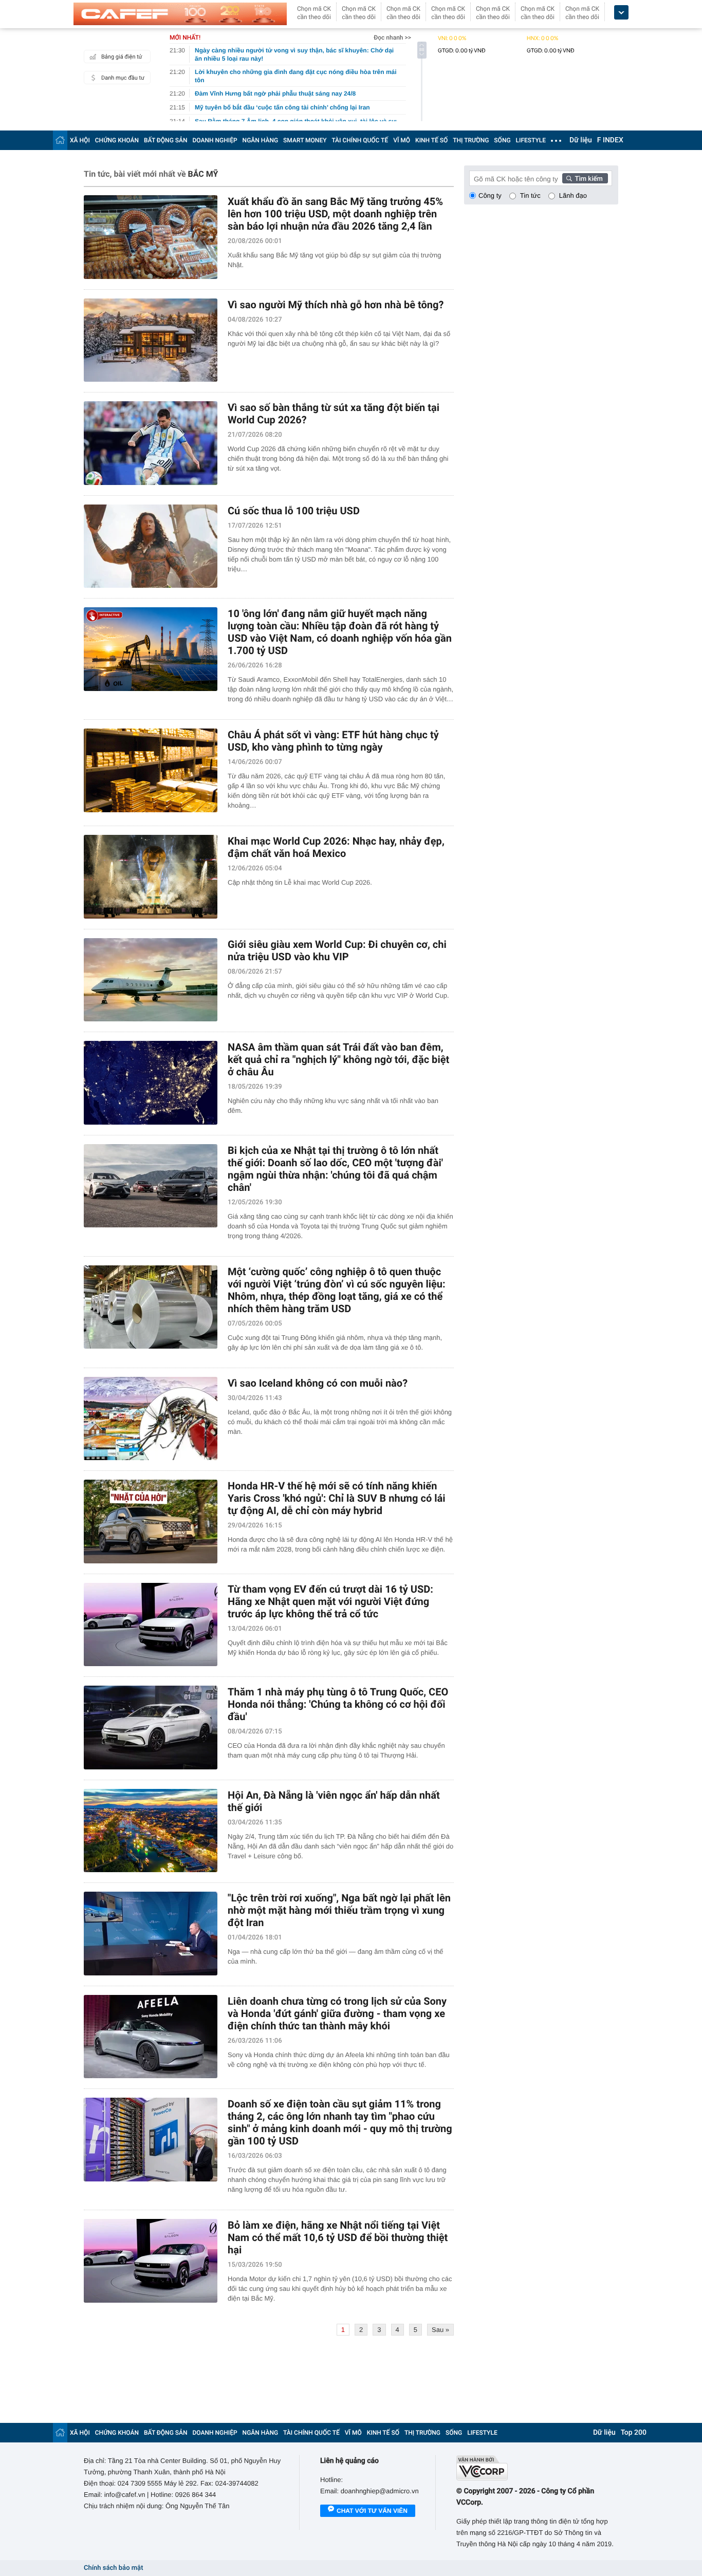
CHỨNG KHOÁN (117, 140)
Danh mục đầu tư (123, 78)
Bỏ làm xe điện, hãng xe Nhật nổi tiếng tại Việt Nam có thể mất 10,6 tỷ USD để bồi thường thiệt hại (338, 2237)
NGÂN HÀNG (261, 140)
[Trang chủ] (60, 140)
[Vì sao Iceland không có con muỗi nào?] (151, 1419)
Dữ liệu (581, 140)
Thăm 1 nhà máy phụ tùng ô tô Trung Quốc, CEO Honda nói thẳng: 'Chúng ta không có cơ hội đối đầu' (338, 1704)
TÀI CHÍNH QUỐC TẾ (360, 140)
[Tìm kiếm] (585, 178)
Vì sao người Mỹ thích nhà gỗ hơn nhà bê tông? (336, 305)
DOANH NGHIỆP (215, 140)
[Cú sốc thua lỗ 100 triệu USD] (151, 546)
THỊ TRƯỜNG (471, 140)
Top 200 (634, 2433)
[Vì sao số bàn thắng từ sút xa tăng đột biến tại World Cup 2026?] (151, 443)
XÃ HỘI (80, 140)
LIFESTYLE (531, 140)
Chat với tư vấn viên (372, 2511)
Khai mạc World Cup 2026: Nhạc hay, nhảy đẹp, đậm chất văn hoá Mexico (336, 847)
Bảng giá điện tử (122, 57)
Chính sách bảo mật (113, 2568)
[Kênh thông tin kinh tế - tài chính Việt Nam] (180, 14)
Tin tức (530, 195)
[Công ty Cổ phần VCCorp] (537, 2468)
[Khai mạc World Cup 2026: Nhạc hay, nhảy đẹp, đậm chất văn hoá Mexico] (151, 877)
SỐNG (502, 140)
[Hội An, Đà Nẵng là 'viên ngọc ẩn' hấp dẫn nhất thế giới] (151, 1831)
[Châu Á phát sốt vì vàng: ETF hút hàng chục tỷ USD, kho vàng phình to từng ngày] (151, 770)
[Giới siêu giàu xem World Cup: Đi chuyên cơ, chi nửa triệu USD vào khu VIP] (151, 980)
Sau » (440, 2330)
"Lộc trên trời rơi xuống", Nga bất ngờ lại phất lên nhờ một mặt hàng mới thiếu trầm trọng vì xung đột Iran (339, 1910)
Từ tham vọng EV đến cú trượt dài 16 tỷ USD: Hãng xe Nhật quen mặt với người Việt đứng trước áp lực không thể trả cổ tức (330, 1601)
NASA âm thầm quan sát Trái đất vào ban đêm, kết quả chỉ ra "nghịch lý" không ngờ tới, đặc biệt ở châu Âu (338, 1059)
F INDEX (610, 140)
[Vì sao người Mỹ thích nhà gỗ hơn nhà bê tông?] (151, 340)
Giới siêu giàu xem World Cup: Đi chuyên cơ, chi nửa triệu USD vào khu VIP (337, 950)
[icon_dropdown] (621, 13)
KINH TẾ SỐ (431, 140)
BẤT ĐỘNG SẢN (166, 140)
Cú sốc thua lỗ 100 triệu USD (294, 511)
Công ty (490, 195)
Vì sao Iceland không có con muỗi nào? (318, 1383)
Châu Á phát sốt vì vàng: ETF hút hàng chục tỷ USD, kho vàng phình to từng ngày (333, 741)
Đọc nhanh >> (392, 38)
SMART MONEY (305, 140)
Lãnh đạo (573, 195)
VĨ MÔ (402, 140)
